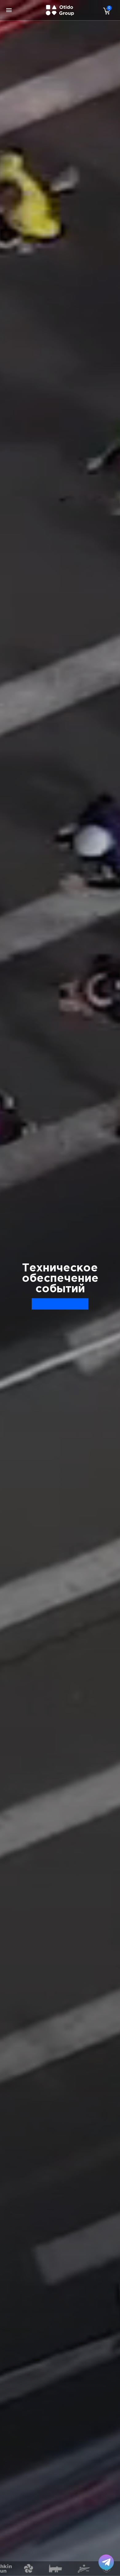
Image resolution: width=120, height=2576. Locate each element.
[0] (105, 11)
